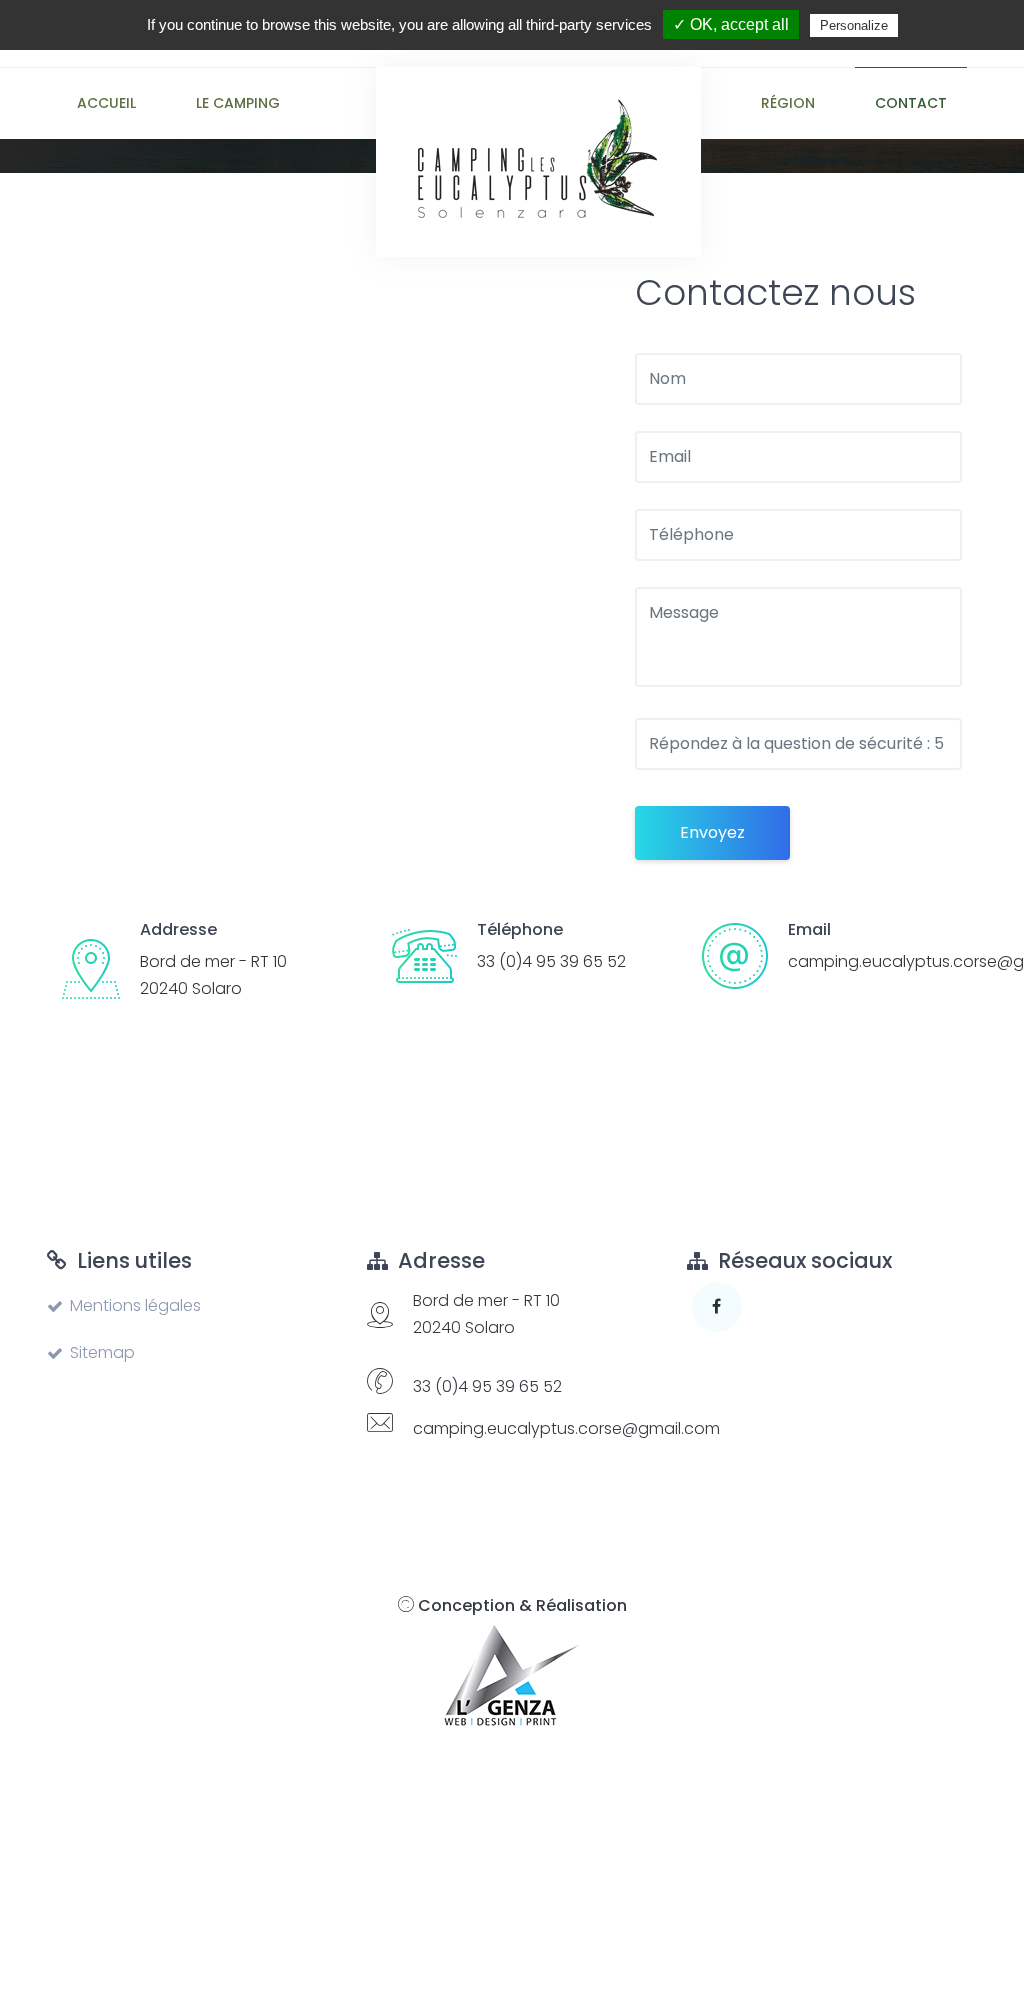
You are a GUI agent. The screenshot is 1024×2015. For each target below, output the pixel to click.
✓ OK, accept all (731, 24)
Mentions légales (135, 1305)
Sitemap (102, 1352)
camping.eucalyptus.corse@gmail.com (566, 1428)
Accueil (106, 103)
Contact (911, 103)
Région (788, 103)
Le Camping (238, 103)
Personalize (854, 25)
